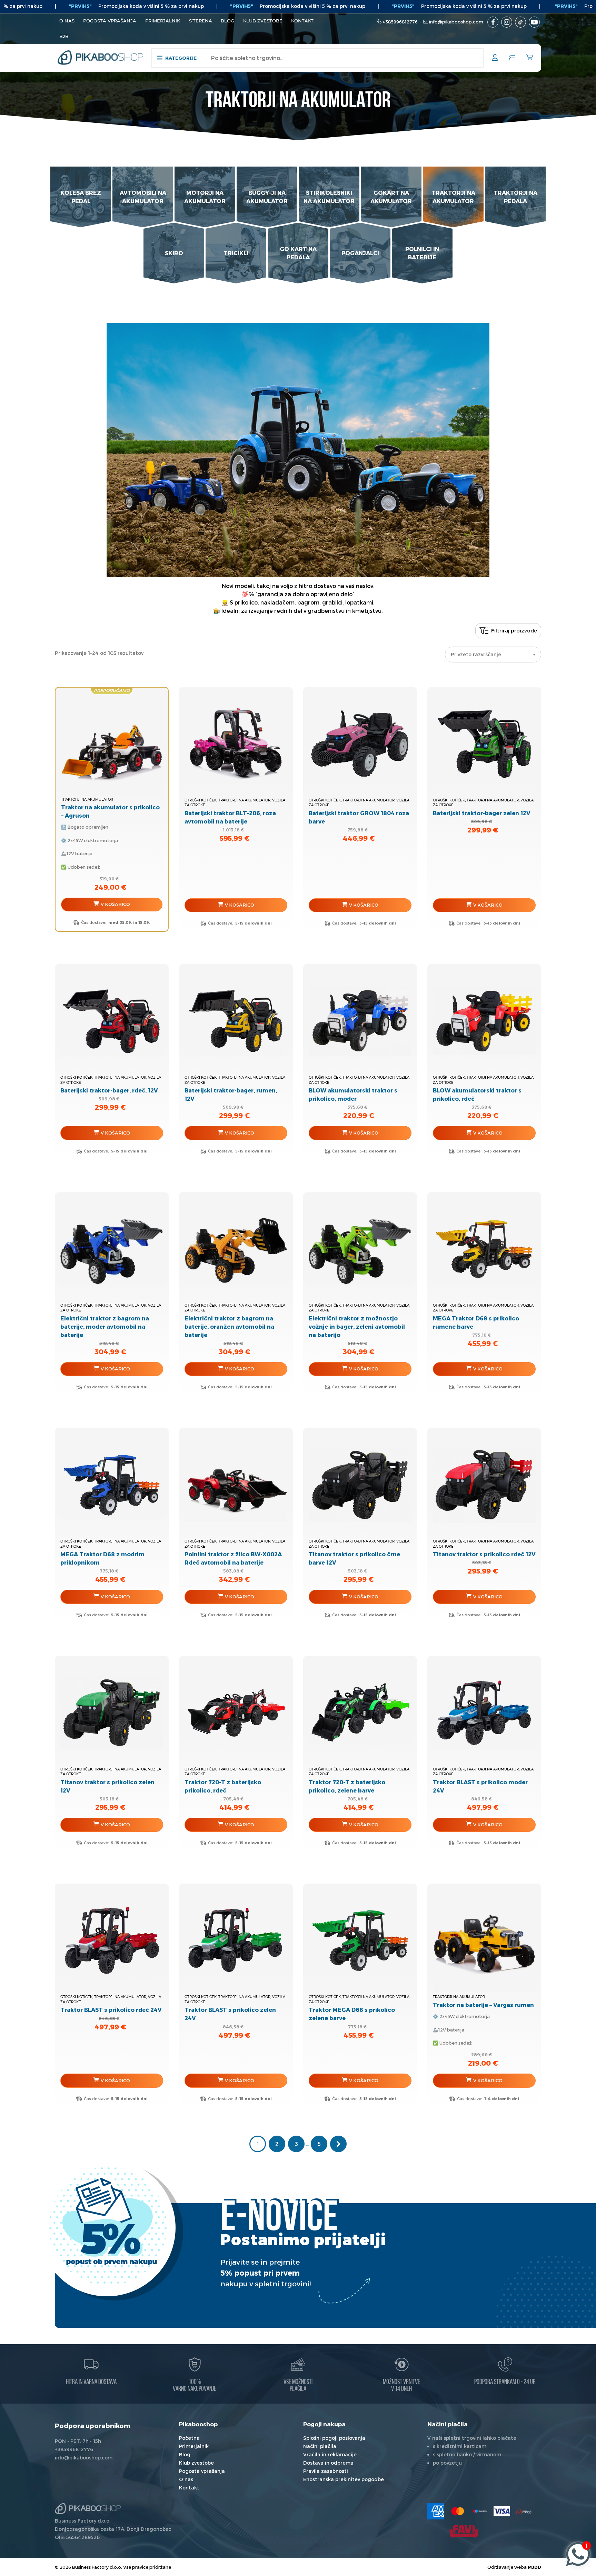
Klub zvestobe (263, 21)
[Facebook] (493, 22)
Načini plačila (320, 2446)
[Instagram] (507, 22)
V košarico (115, 904)
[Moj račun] (495, 58)
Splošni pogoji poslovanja (334, 2438)
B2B (64, 36)
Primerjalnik (163, 21)
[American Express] (436, 2511)
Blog (227, 21)
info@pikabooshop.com (456, 22)
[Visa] (502, 2511)
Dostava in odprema (328, 2463)
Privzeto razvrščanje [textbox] (476, 654)
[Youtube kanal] (534, 22)
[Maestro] (480, 2511)
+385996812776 (400, 22)
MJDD (534, 2567)
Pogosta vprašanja (110, 21)
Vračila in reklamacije (330, 2454)
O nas (67, 21)
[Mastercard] (458, 2511)
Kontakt (302, 21)
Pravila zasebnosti (326, 2471)
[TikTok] (520, 22)
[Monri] (524, 2511)
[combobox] (493, 655)
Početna (189, 2438)
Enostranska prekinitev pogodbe (344, 2479)
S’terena (201, 21)
